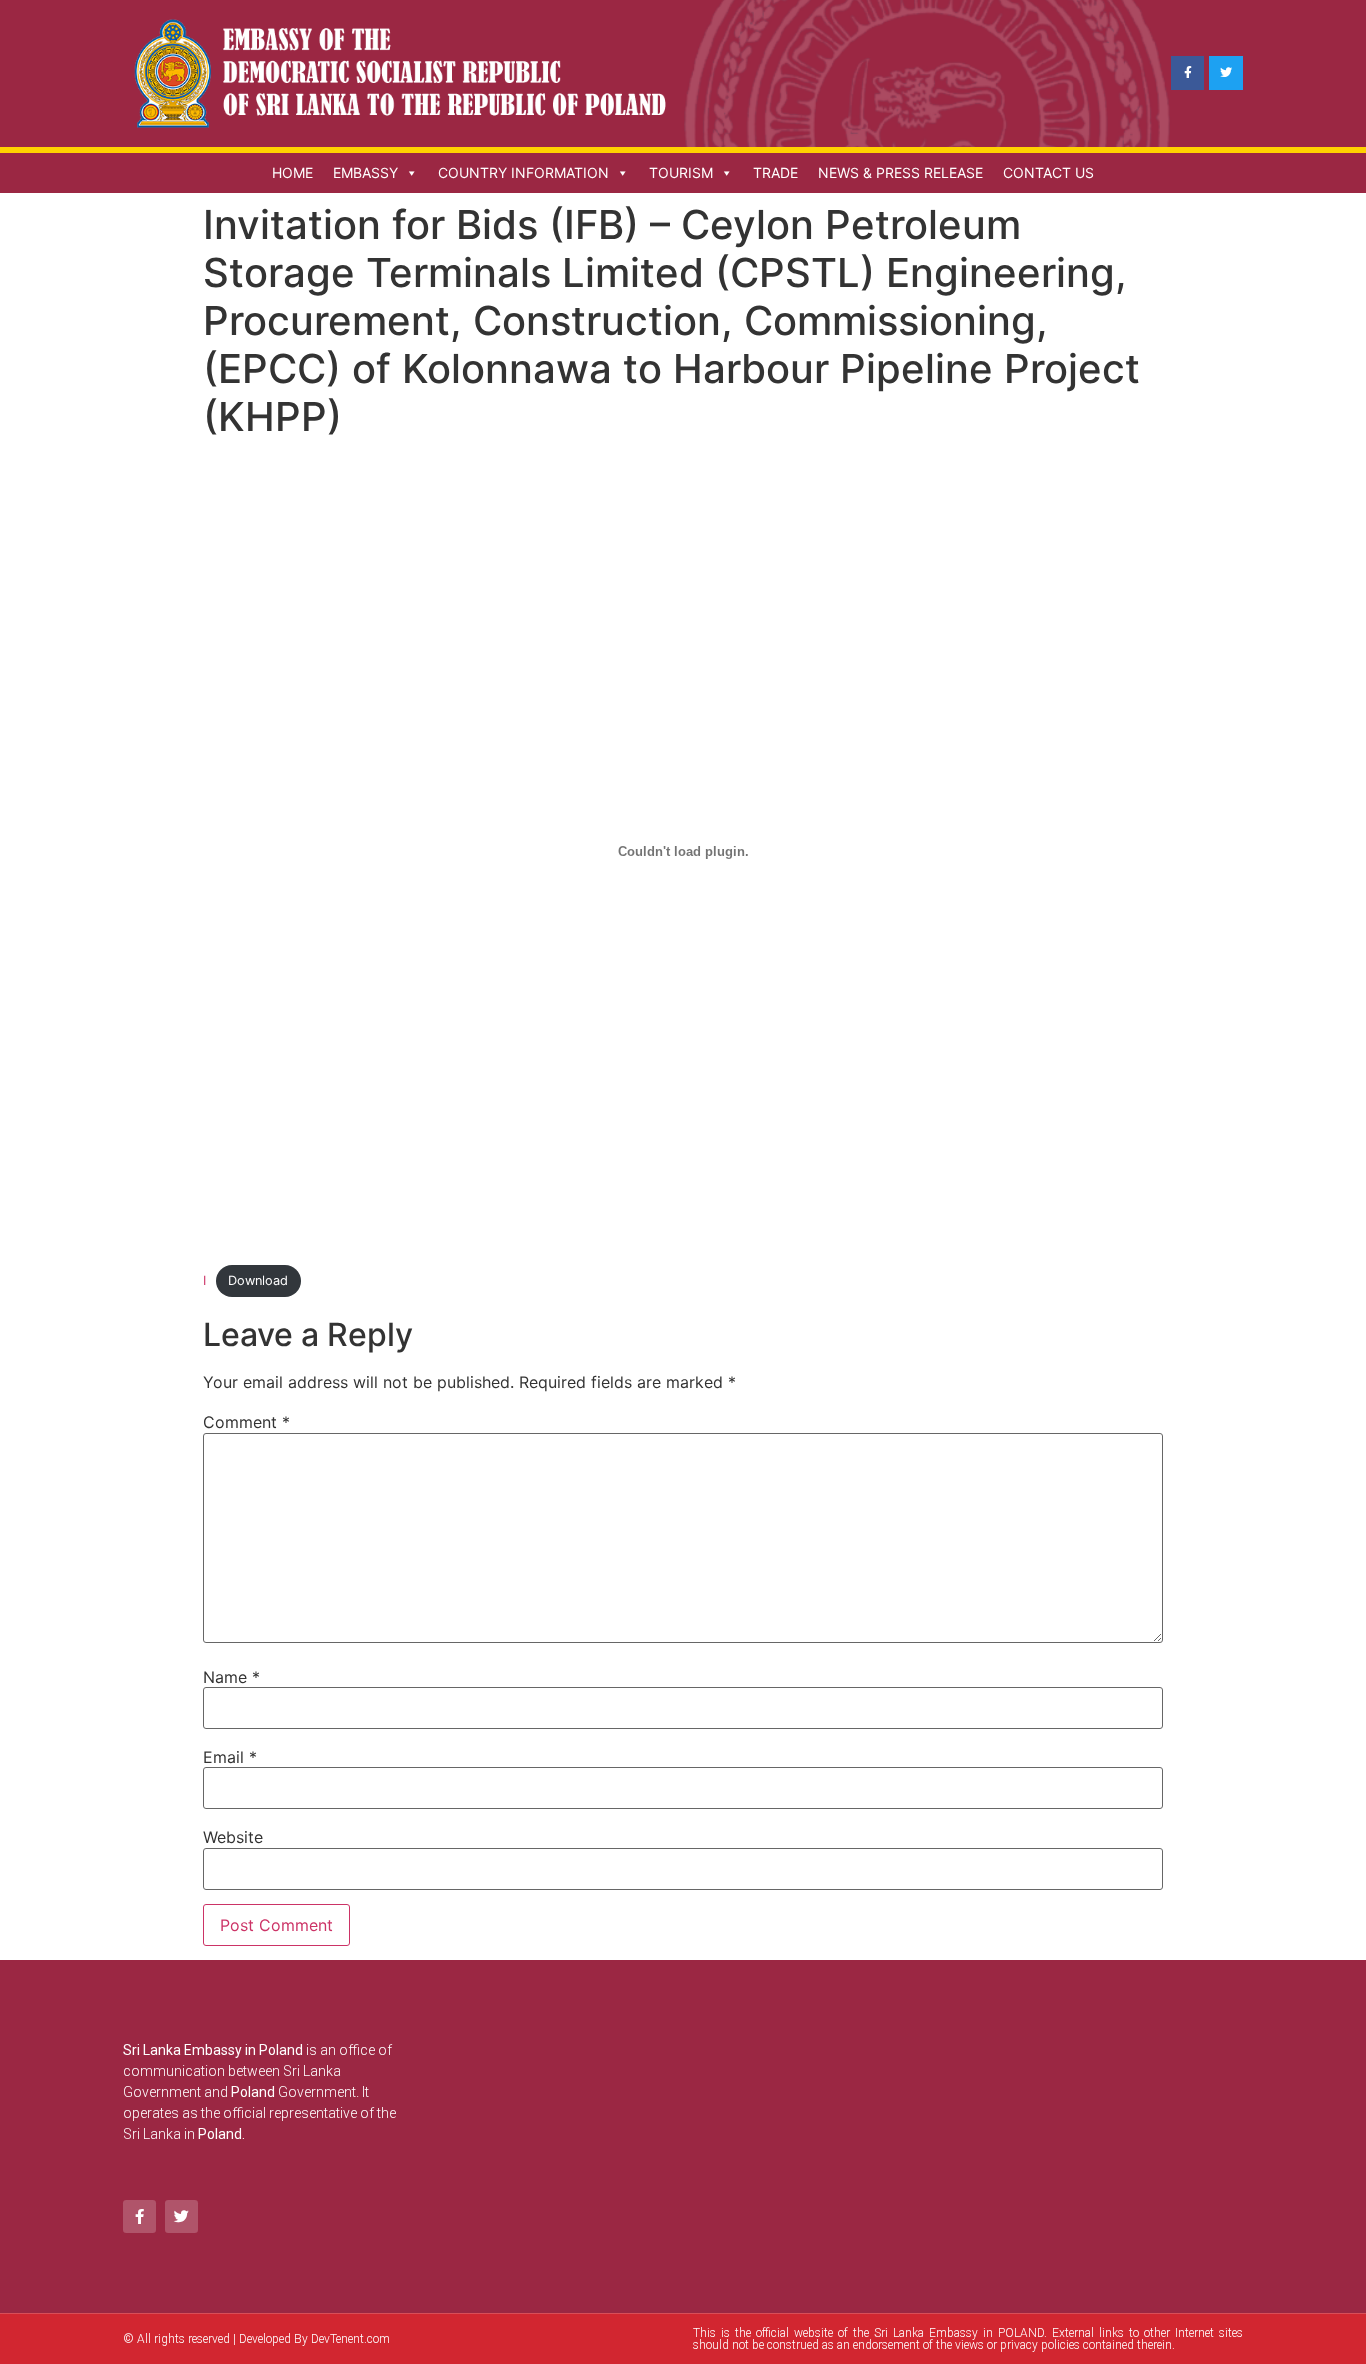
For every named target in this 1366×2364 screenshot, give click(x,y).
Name (231, 1677)
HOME (292, 172)
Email (230, 1757)
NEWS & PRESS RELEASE (900, 172)
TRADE (775, 172)
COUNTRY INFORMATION (523, 172)
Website (233, 1837)
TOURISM (681, 172)
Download (258, 1280)
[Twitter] (1226, 73)
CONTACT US (1048, 172)
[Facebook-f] (1188, 73)
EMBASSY (365, 172)
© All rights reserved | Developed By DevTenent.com (256, 2339)
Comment (246, 1422)
